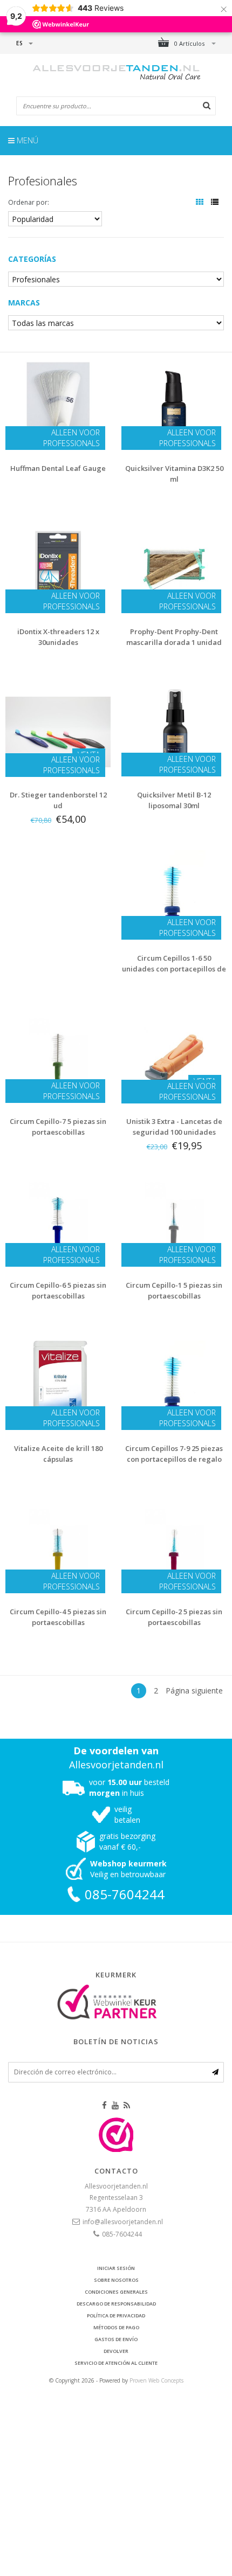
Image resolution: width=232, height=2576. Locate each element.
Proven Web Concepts (156, 2380)
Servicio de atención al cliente (116, 2363)
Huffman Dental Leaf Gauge (58, 468)
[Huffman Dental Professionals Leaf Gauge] (58, 404)
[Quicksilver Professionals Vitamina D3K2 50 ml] (174, 404)
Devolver (116, 2351)
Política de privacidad (116, 2315)
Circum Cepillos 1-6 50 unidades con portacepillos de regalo (174, 969)
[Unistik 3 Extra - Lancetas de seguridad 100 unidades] (174, 1057)
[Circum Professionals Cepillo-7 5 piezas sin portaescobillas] (58, 1057)
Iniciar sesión (116, 2268)
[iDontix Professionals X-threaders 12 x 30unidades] (58, 568)
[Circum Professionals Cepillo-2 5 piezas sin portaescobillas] (174, 1548)
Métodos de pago (116, 2327)
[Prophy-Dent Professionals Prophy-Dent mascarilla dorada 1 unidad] (174, 568)
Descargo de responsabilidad (116, 2304)
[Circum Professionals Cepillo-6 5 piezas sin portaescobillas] (58, 1221)
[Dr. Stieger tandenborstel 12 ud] (58, 731)
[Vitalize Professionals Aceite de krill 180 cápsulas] (58, 1384)
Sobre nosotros (116, 2280)
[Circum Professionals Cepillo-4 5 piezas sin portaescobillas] (58, 1548)
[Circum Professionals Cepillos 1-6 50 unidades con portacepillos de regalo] (174, 894)
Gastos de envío (116, 2339)
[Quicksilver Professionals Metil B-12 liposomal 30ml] (174, 731)
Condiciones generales (116, 2292)
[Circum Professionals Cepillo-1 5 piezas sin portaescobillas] (174, 1221)
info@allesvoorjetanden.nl (123, 2222)
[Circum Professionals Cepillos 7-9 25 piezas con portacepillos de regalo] (174, 1384)
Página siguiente (194, 1690)
